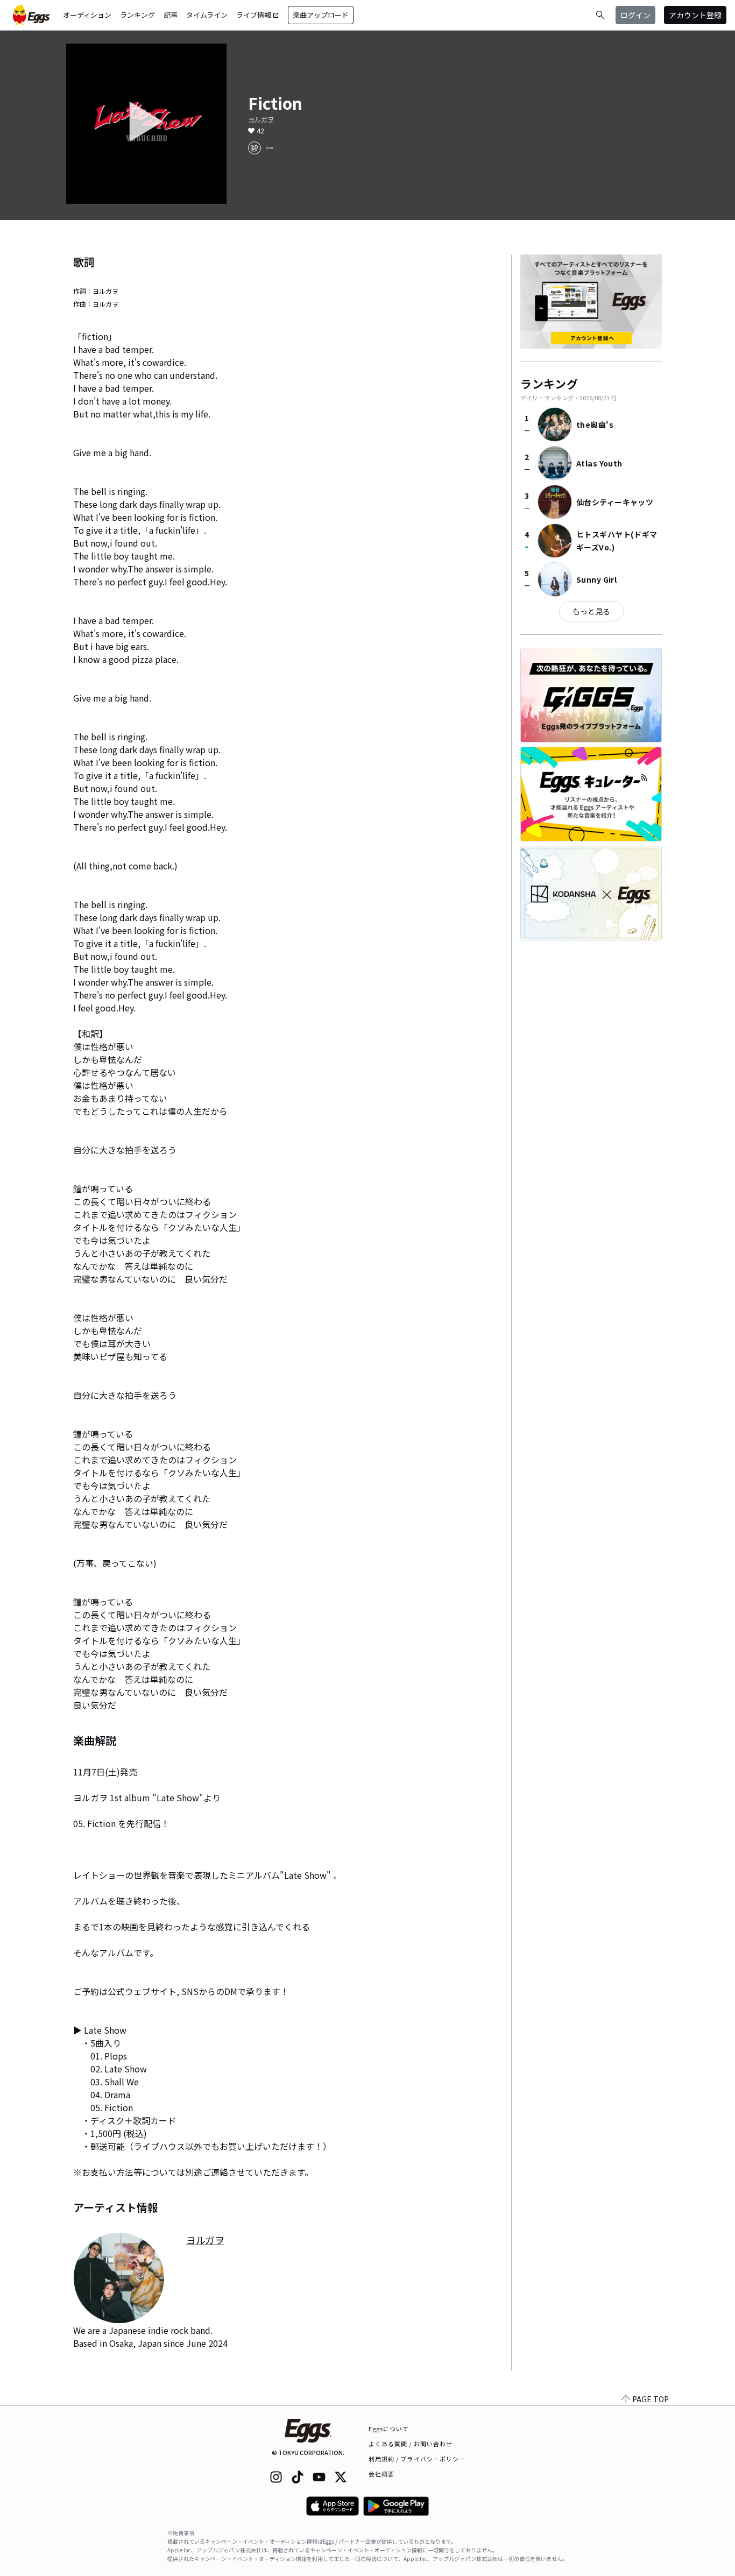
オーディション (87, 15)
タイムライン (207, 15)
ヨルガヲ (261, 119)
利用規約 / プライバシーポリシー (417, 2459)
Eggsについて (389, 2429)
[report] (270, 148)
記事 (171, 15)
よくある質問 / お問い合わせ (411, 2444)
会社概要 (381, 2474)
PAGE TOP (651, 2399)
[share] (255, 148)
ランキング (137, 15)
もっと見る (591, 611)
